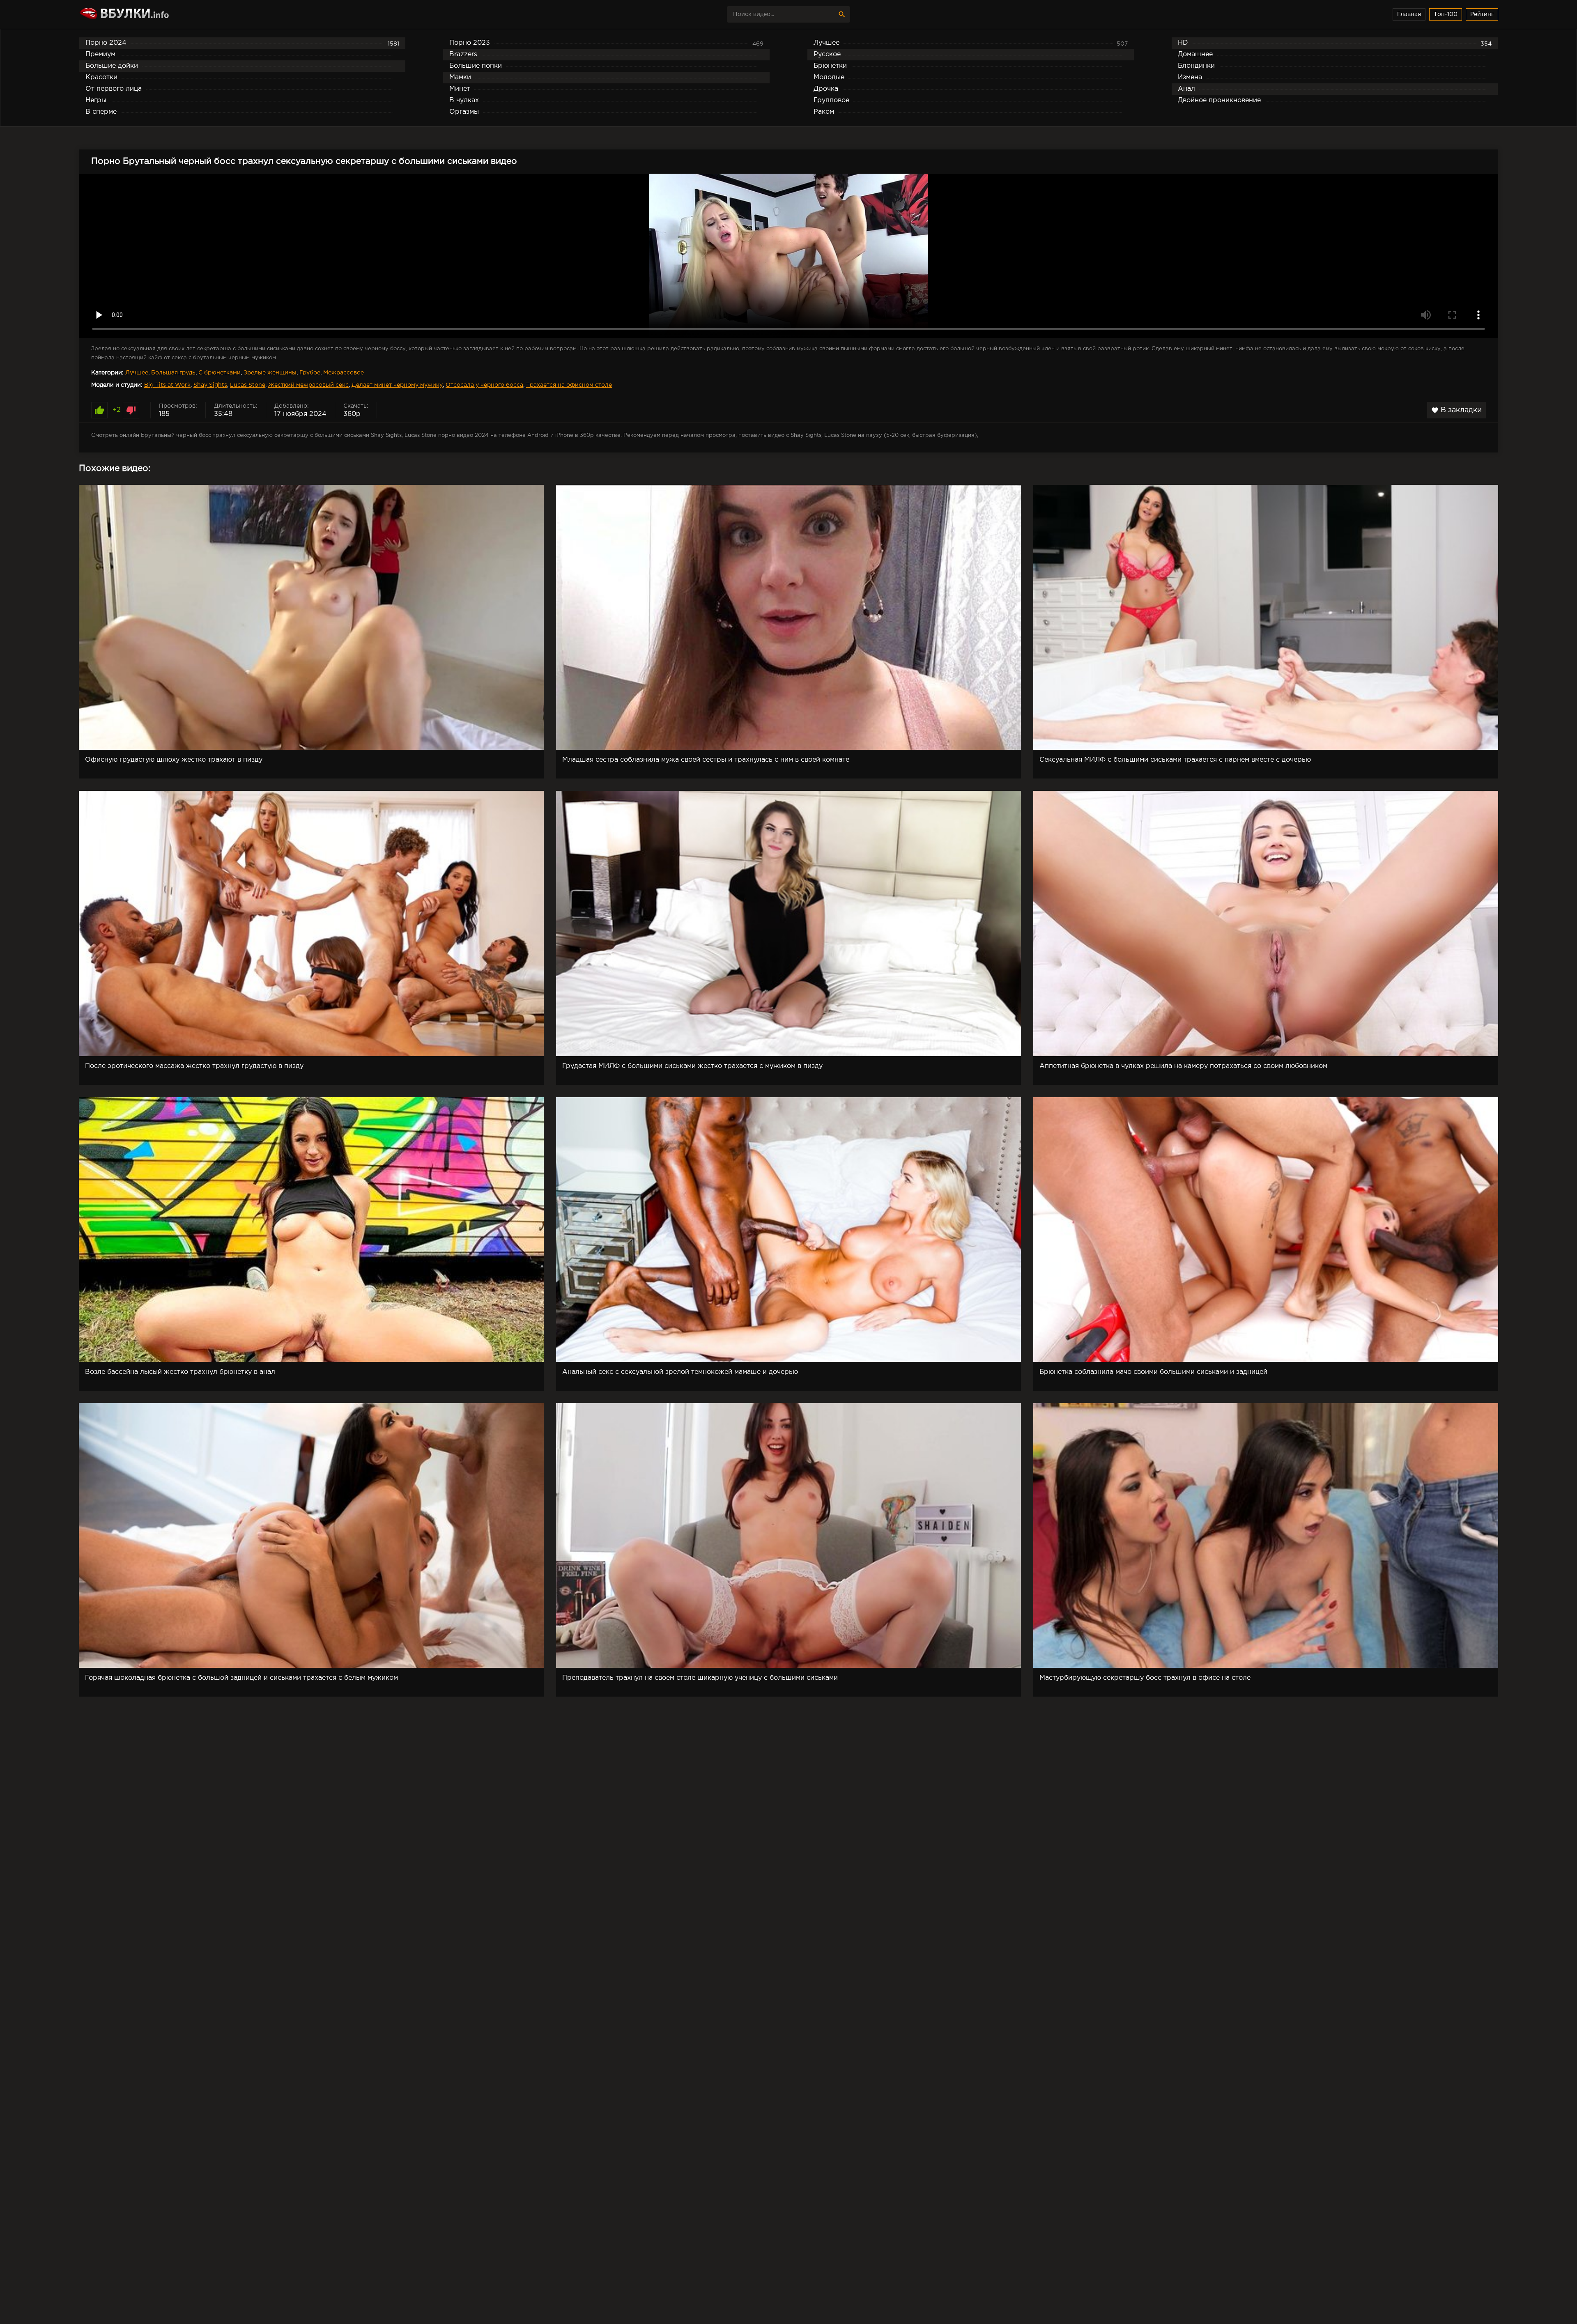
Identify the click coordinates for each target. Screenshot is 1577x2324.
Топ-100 (1446, 14)
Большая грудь (173, 373)
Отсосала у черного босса (484, 385)
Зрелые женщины (270, 373)
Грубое (310, 373)
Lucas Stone (248, 385)
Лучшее (137, 373)
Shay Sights (210, 385)
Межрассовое (344, 373)
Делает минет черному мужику (397, 385)
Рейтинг (1482, 14)
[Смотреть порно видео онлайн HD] (151, 14)
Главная (1409, 14)
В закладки (1456, 410)
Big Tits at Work (167, 385)
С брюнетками (220, 373)
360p (352, 414)
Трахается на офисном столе (569, 385)
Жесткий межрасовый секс (308, 385)
